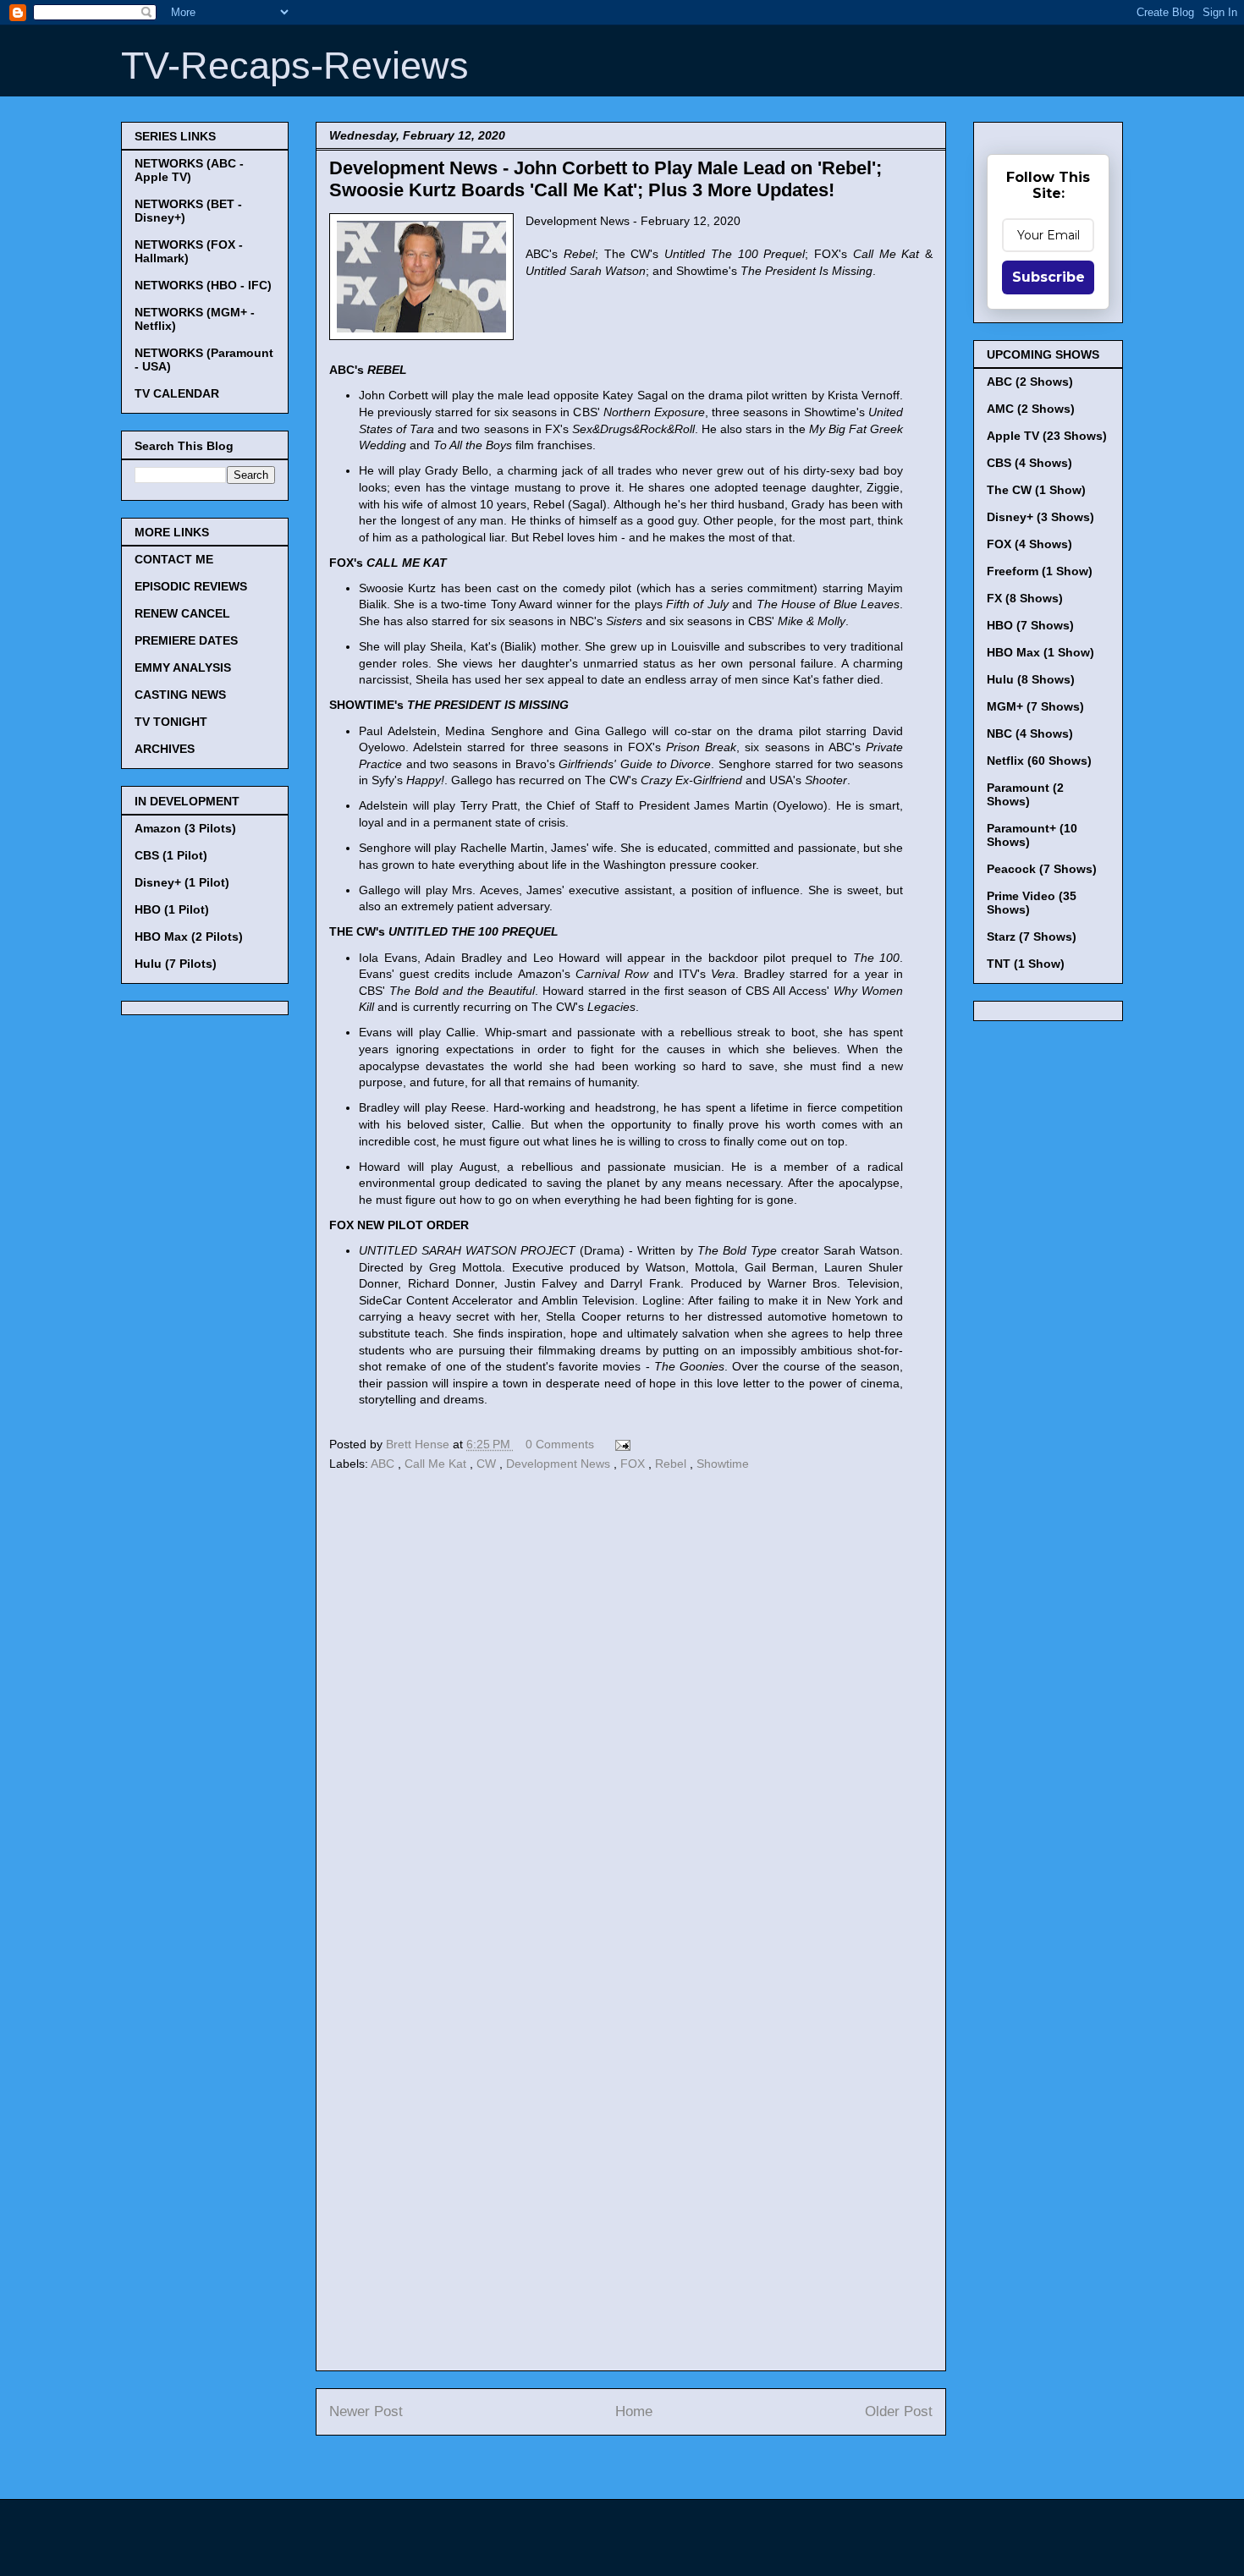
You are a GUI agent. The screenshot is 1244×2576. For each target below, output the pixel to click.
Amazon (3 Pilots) (185, 828)
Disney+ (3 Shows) (1040, 517)
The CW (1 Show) (1036, 490)
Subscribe (1049, 277)
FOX (634, 1464)
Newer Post (366, 2411)
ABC (384, 1464)
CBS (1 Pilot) (171, 855)
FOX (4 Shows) (1029, 544)
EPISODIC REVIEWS (191, 586)
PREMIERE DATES (186, 640)
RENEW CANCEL (182, 613)
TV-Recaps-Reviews (295, 66)
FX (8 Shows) (1025, 598)
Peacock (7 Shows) (1042, 869)
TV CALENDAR (177, 393)
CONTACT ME (174, 559)
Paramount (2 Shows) (1025, 794)
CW (488, 1464)
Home (634, 2411)
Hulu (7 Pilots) (176, 964)
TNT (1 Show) (1026, 964)
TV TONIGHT (171, 722)
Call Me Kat (437, 1464)
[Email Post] (620, 1444)
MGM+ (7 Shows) (1035, 706)
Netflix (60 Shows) (1039, 761)
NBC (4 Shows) (1030, 733)
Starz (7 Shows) (1032, 936)
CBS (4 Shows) (1029, 463)
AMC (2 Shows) (1031, 409)
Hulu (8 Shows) (1031, 679)
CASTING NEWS (180, 695)
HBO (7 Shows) (1030, 625)
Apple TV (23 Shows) (1047, 436)
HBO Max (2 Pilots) (189, 936)
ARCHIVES (165, 749)
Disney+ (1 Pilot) (182, 882)
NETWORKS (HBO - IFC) (203, 285)
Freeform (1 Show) (1040, 571)
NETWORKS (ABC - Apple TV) (189, 170)
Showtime (723, 1464)
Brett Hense (419, 1444)
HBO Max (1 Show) (1040, 652)
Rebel (672, 1464)
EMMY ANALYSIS (183, 667)
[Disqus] (631, 1708)
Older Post (899, 2411)
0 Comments (560, 1444)
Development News (560, 1464)
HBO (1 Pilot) (172, 909)
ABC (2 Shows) (1030, 382)
